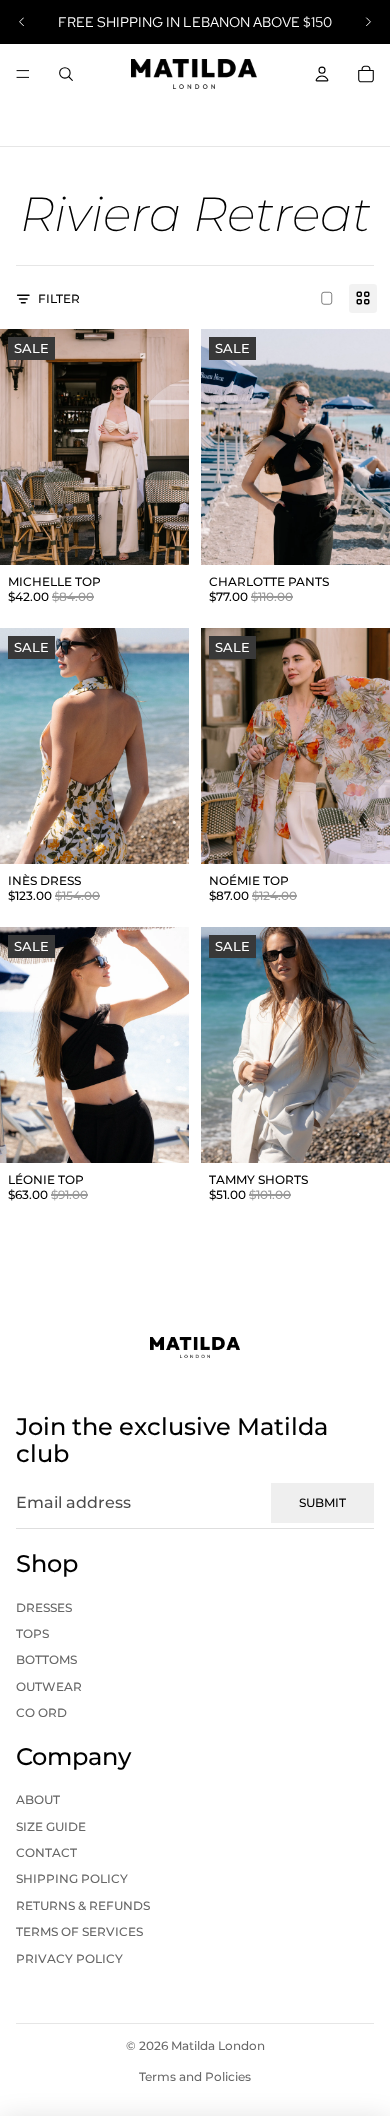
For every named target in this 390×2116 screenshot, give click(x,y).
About (38, 1799)
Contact (46, 1852)
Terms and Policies (195, 2076)
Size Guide (51, 1826)
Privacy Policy (69, 1958)
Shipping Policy (72, 1878)
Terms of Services (79, 1931)
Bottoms (46, 1659)
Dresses (44, 1607)
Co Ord (41, 1712)
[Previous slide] (22, 22)
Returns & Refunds (83, 1905)
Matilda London (218, 2045)
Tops (32, 1633)
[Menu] (23, 74)
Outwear (49, 1686)
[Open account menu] (322, 74)
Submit (322, 1502)
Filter (59, 298)
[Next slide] (368, 22)
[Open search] (66, 74)
